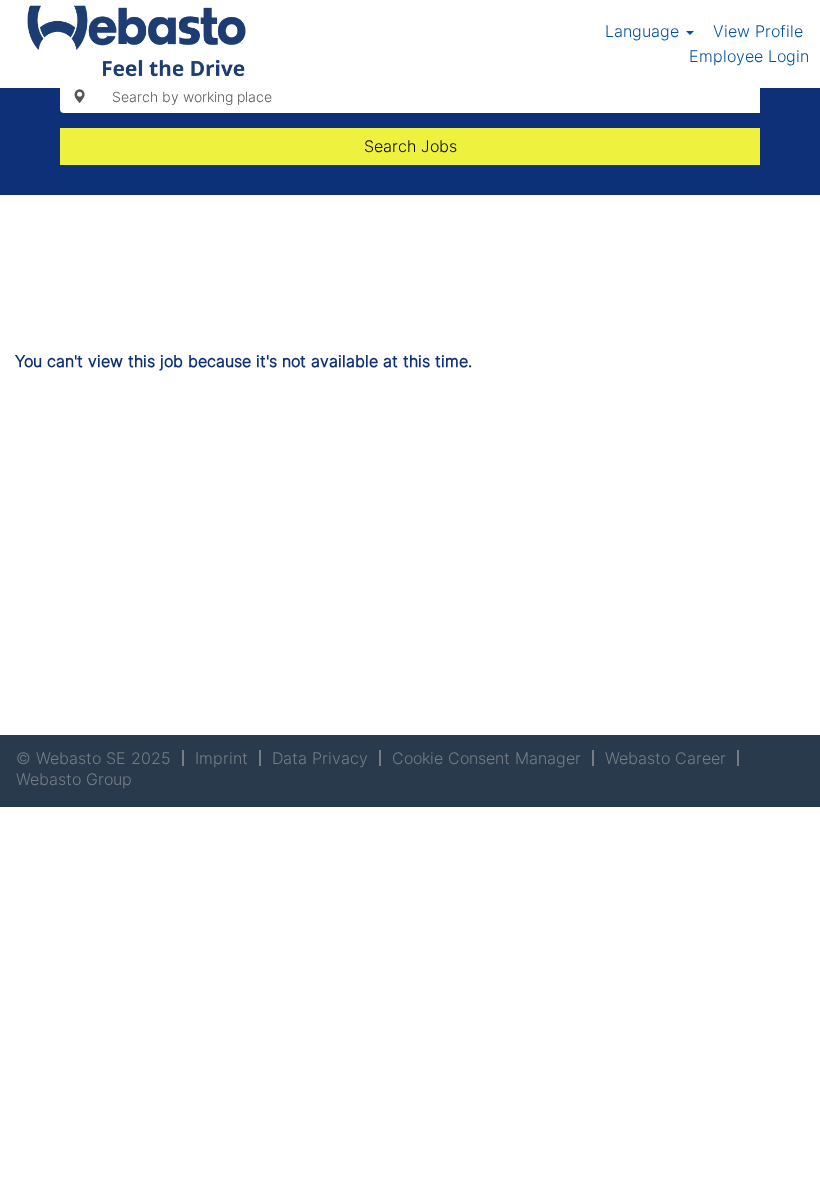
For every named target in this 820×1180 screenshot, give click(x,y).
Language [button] (644, 31)
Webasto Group (74, 779)
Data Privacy (320, 758)
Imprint (221, 758)
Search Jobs (410, 146)
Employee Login (749, 56)
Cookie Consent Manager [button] (486, 758)
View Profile (758, 31)
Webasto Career (665, 758)
